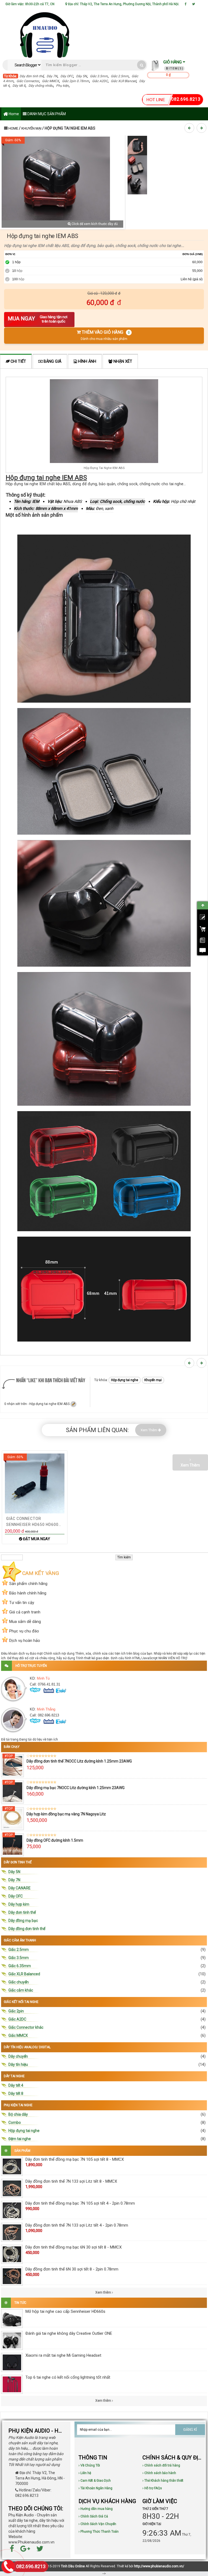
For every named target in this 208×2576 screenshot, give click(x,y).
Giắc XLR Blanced (123, 81)
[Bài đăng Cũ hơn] (202, 128)
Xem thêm (104, 2292)
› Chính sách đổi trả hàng (161, 2465)
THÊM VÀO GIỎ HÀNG (105, 335)
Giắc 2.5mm (120, 76)
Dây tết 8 (19, 86)
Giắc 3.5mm (99, 76)
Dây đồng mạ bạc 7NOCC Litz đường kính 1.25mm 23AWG (76, 1788)
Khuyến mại (31, 128)
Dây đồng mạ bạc (23, 1921)
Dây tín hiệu (18, 2064)
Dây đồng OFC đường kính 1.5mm (55, 1840)
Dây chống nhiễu (41, 86)
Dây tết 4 (16, 2085)
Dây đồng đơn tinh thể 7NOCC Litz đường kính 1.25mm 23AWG (79, 1761)
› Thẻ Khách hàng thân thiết (163, 2481)
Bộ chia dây (18, 2114)
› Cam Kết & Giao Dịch (95, 2481)
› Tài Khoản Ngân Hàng (95, 2488)
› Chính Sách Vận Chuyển (97, 2524)
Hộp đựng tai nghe (125, 1380)
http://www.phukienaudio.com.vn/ (159, 2566)
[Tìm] (142, 65)
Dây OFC (67, 76)
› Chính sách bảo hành (159, 2473)
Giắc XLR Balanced (24, 1974)
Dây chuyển (18, 2056)
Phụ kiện (62, 86)
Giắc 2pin (16, 2011)
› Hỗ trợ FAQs (152, 2488)
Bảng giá (52, 361)
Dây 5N (82, 76)
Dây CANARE (19, 1888)
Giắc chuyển (19, 1982)
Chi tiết (18, 361)
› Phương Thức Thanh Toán (99, 2532)
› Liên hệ (85, 2473)
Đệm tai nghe (20, 2139)
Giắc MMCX (51, 81)
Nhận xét (122, 361)
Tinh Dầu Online (73, 2566)
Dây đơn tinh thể (32, 76)
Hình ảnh (87, 361)
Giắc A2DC (100, 81)
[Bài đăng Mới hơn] (190, 128)
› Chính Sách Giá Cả (93, 2516)
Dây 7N (52, 76)
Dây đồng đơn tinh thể (27, 1929)
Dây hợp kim (19, 1904)
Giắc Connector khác (26, 2027)
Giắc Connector (28, 81)
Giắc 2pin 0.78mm (76, 81)
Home (13, 114)
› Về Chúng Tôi (89, 2465)
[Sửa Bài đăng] (73, 1404)
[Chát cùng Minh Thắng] (49, 1690)
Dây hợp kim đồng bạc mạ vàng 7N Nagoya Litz (66, 1814)
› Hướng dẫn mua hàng (96, 2509)
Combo (15, 2122)
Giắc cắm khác (21, 1990)
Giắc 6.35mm (20, 1966)
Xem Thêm (149, 1430)
